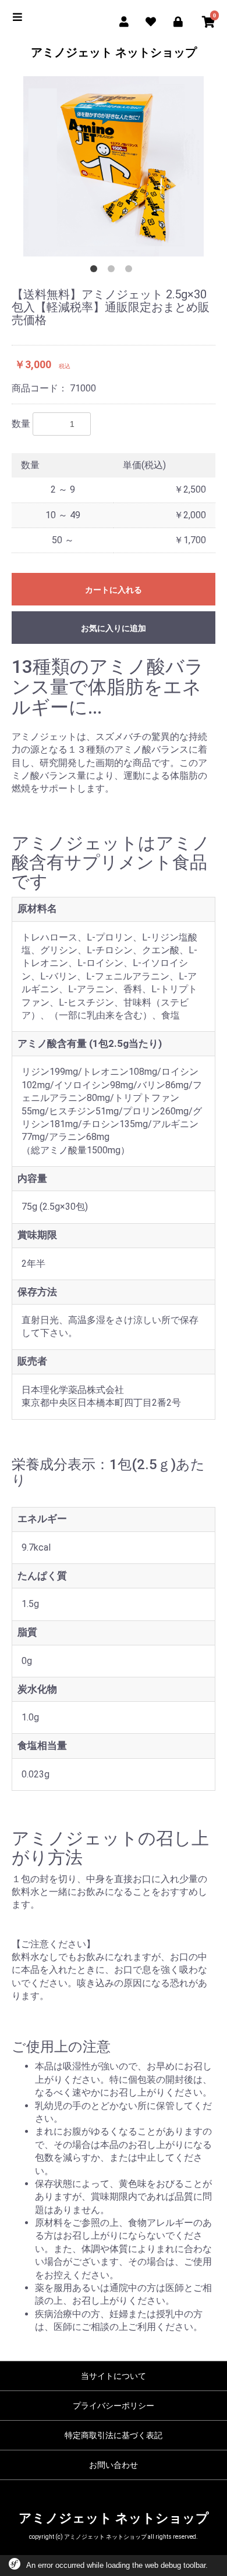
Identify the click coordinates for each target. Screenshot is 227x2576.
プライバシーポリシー (114, 2406)
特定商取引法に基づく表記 (114, 2435)
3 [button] (131, 271)
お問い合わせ (114, 2465)
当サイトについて (114, 2376)
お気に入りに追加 (114, 628)
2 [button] (114, 271)
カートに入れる (114, 590)
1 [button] (96, 271)
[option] (114, 166)
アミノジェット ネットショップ (114, 52)
